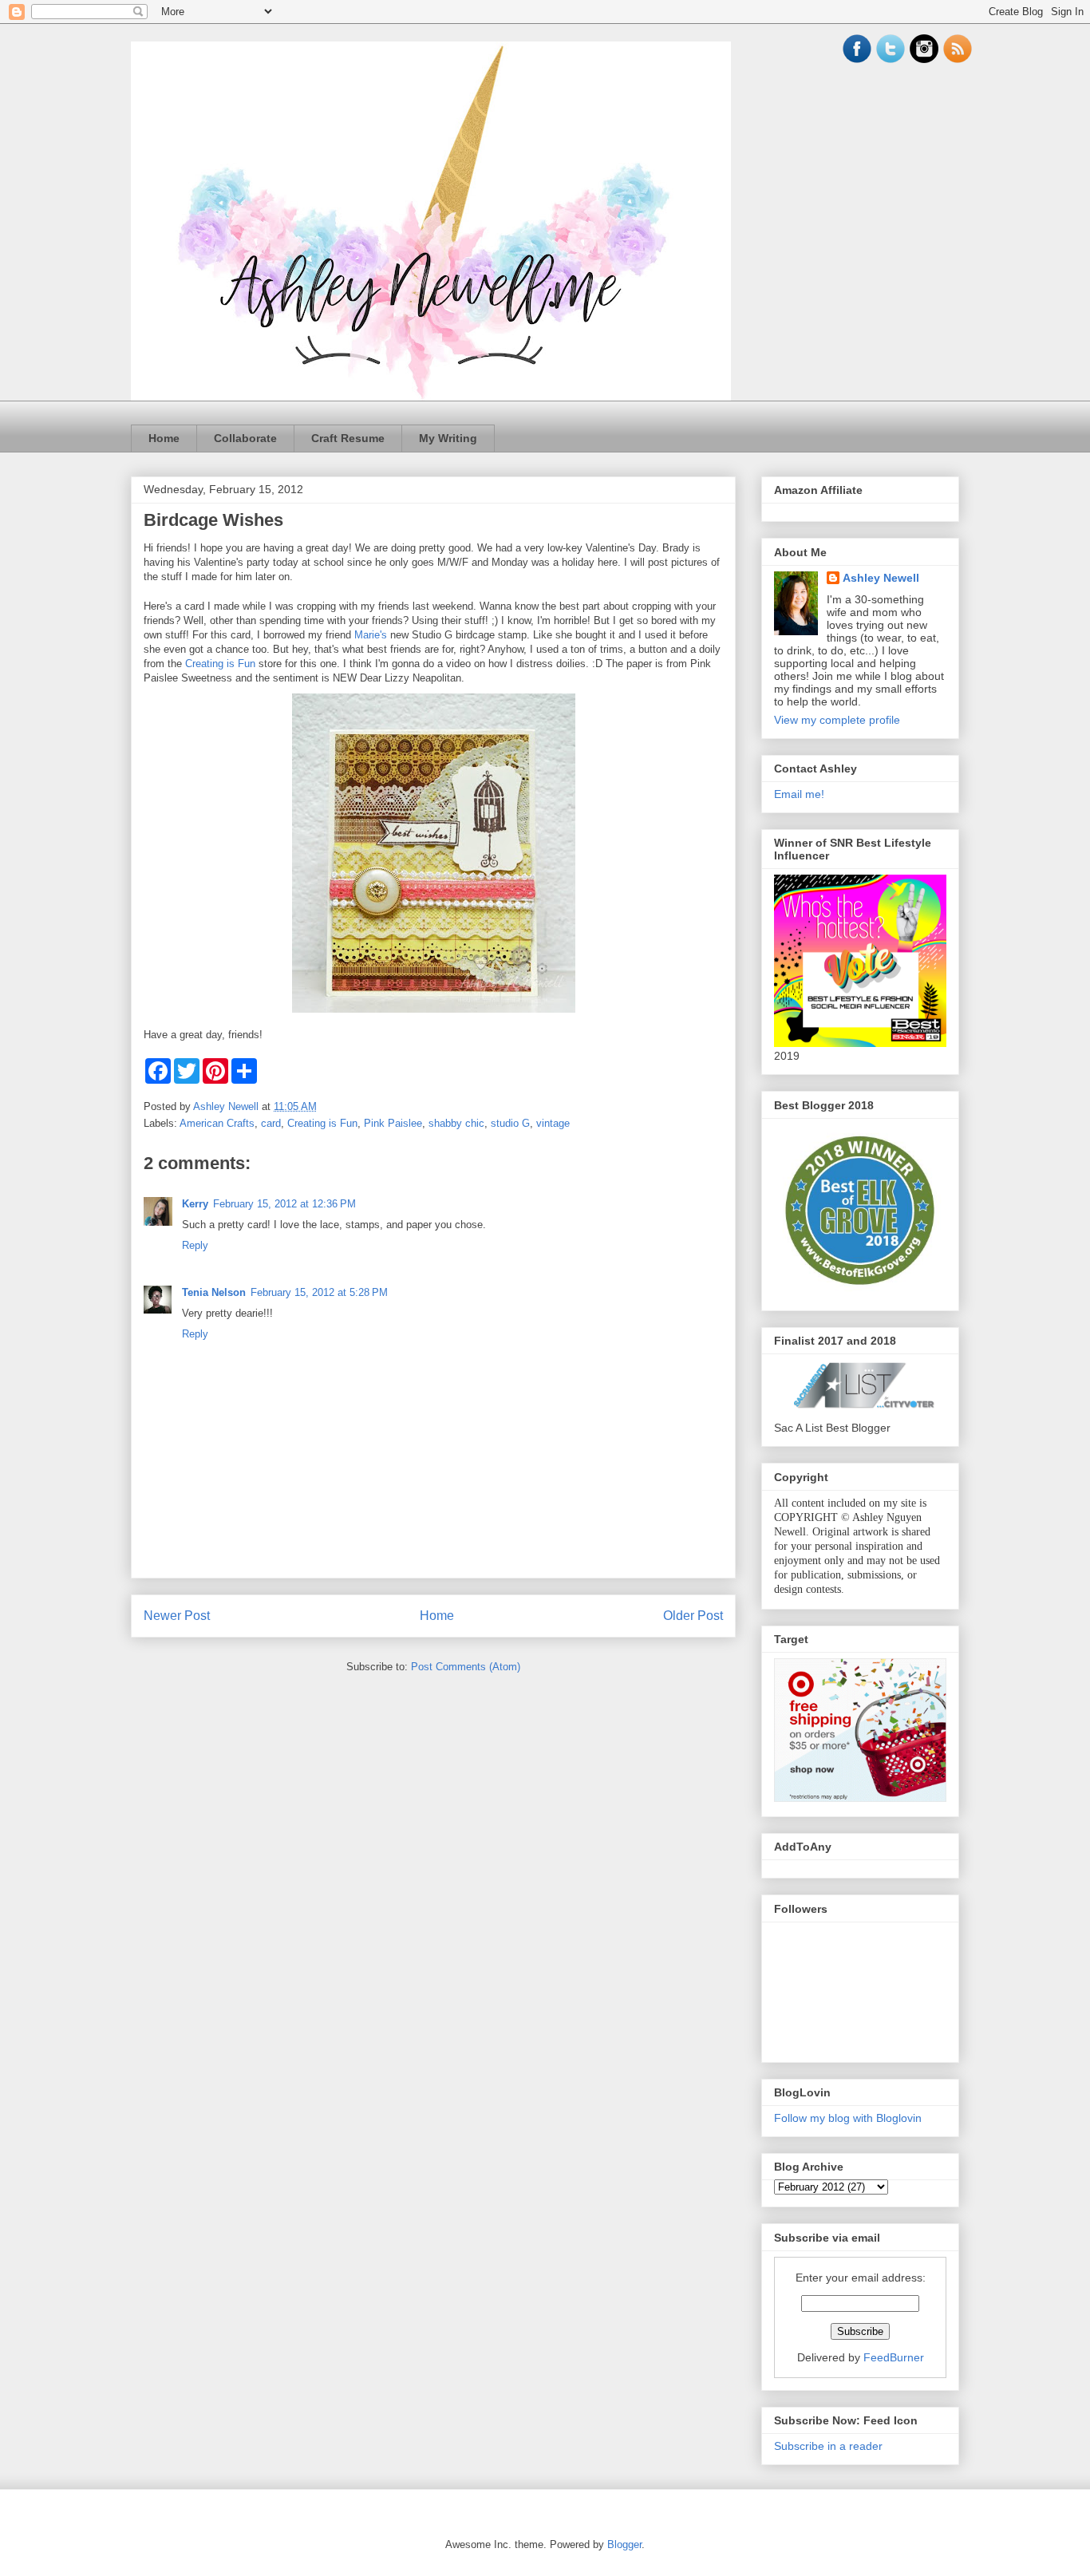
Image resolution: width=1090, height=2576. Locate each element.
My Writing (448, 438)
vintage (553, 1123)
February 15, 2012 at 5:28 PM (319, 1292)
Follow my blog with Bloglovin (848, 2118)
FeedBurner (894, 2357)
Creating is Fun (220, 664)
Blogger (624, 2544)
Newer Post (177, 1616)
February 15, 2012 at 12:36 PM (284, 1204)
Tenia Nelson (214, 1292)
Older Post (693, 1616)
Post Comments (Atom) (466, 1667)
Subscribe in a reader (828, 2446)
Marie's (371, 635)
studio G (510, 1123)
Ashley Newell (881, 578)
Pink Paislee (393, 1123)
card (271, 1123)
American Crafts (217, 1123)
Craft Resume (348, 438)
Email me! (799, 794)
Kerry (195, 1204)
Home (164, 438)
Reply (195, 1245)
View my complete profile (837, 720)
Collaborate (245, 438)
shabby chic (456, 1123)
